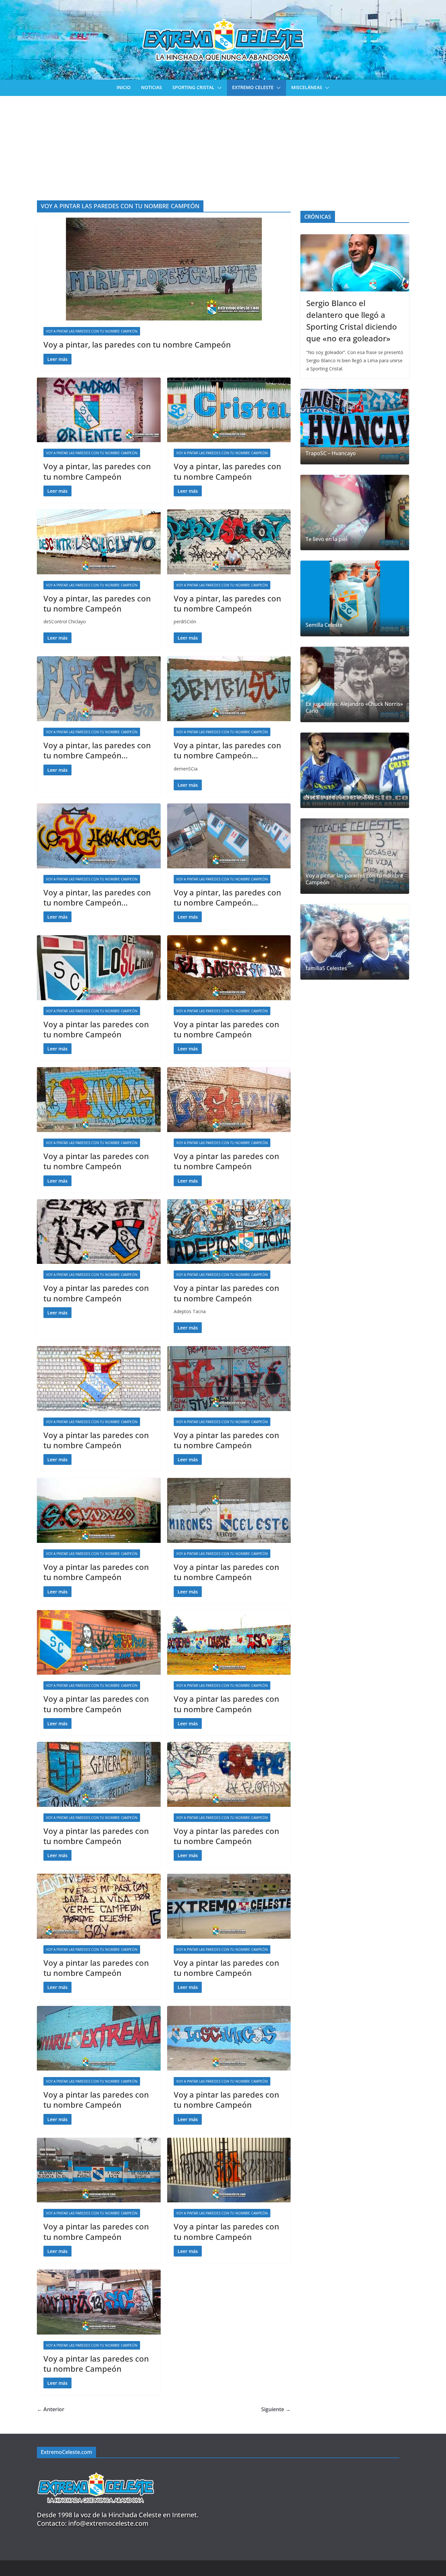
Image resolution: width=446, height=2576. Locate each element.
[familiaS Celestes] (355, 942)
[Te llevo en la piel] (355, 512)
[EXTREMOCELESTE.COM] (96, 2469)
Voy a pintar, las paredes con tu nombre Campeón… (97, 750)
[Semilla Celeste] (355, 598)
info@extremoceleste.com (108, 2523)
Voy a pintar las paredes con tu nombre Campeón (96, 1029)
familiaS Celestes (326, 968)
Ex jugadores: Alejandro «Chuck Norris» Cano (354, 707)
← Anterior (51, 2409)
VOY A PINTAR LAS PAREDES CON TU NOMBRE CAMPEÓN (92, 331)
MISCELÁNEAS (307, 87)
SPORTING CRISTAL (193, 87)
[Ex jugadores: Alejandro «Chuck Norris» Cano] (355, 684)
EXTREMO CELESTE (253, 87)
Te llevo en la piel (327, 539)
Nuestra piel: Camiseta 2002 (340, 797)
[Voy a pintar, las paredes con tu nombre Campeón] (164, 269)
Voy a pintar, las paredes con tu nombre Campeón (137, 344)
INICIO (124, 87)
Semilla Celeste (324, 625)
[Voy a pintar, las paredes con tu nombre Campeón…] (99, 689)
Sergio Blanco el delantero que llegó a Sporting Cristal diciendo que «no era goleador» (352, 321)
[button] (218, 88)
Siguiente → (276, 2409)
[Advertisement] (223, 145)
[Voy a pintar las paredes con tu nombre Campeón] (99, 968)
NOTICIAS (151, 87)
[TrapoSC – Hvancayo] (355, 427)
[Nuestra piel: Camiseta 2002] (355, 770)
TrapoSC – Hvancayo (331, 453)
